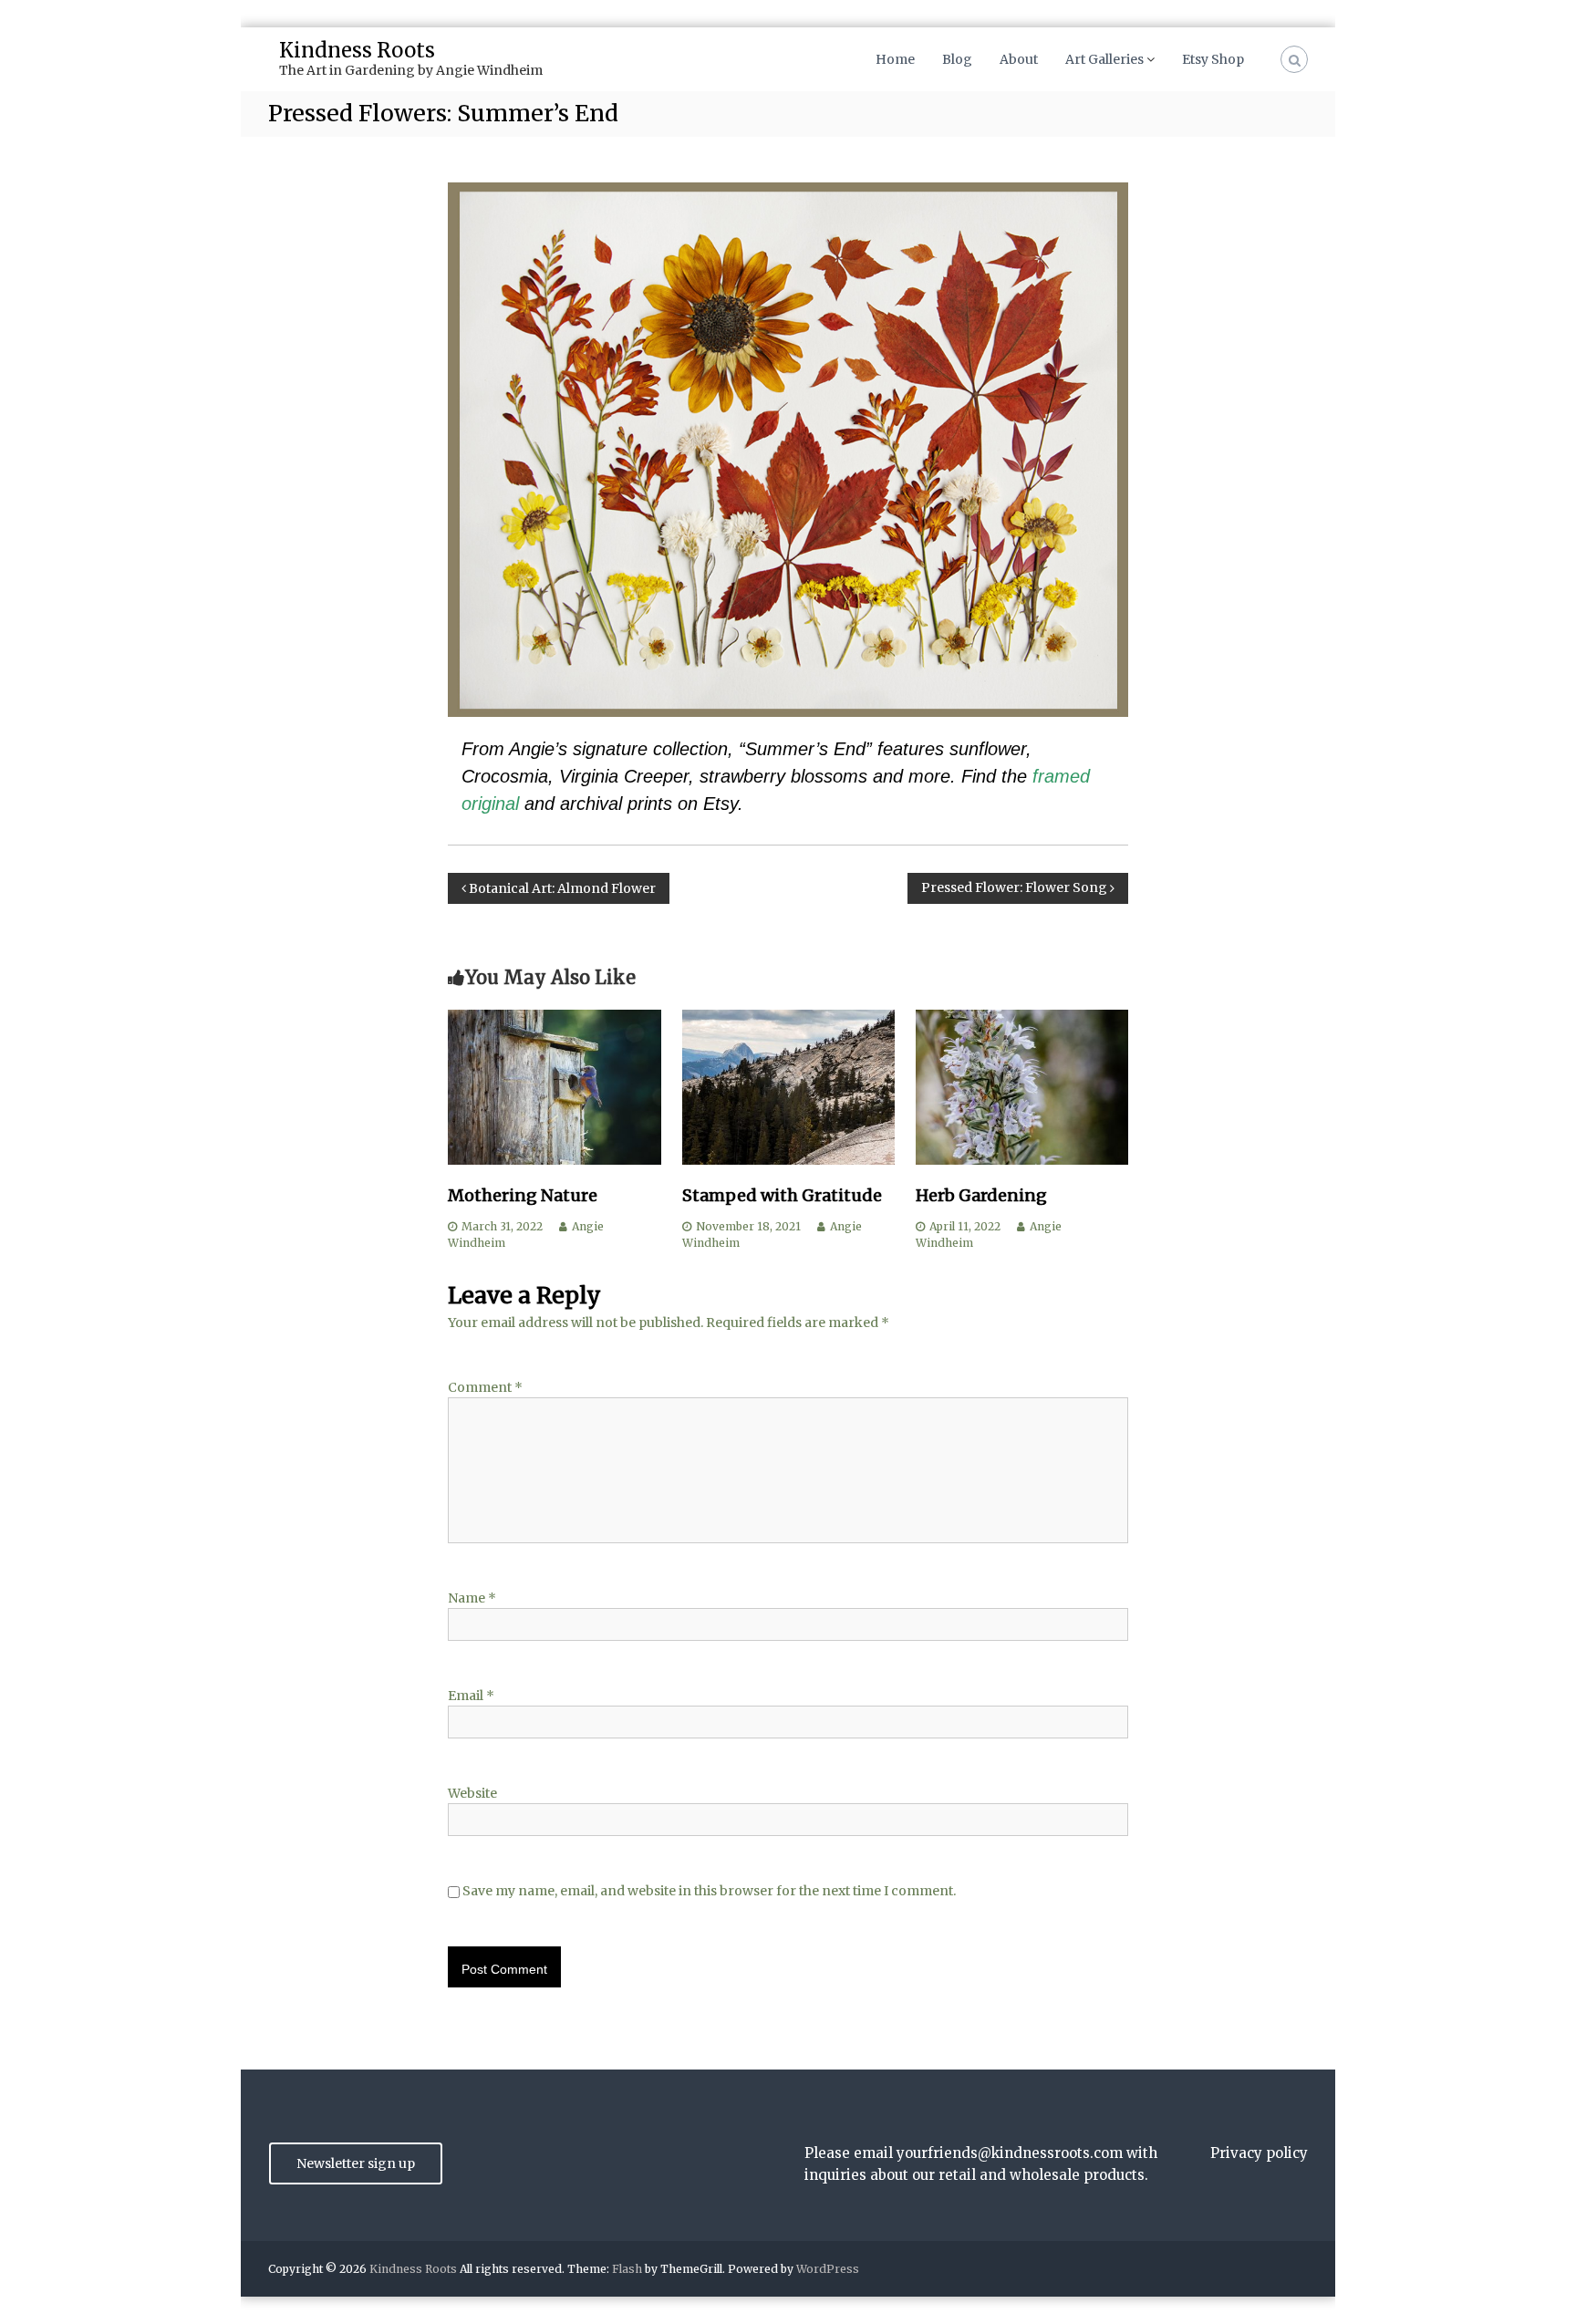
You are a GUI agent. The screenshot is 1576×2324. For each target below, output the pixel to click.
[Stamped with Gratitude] (788, 1086)
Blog (957, 59)
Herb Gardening (981, 1195)
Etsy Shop (1213, 59)
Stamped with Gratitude (782, 1195)
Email (471, 1696)
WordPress (828, 2269)
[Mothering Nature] (554, 1086)
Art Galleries (1104, 59)
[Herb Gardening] (1022, 1086)
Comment (485, 1387)
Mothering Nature (523, 1195)
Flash (627, 2269)
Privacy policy (1259, 2153)
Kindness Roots (357, 50)
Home (895, 59)
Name (472, 1598)
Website (472, 1793)
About (1019, 59)
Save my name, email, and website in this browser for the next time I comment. (709, 1891)
